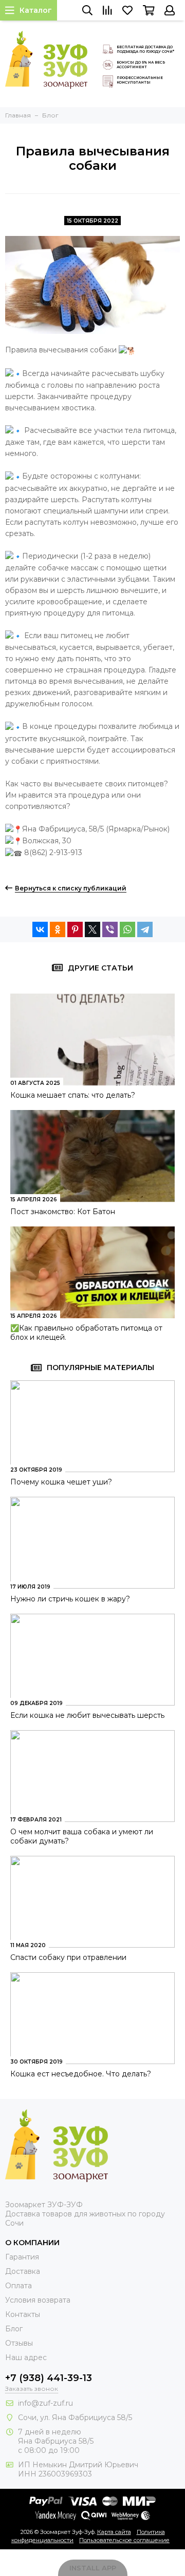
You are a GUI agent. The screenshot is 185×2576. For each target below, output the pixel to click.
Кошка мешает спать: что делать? (73, 1095)
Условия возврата (38, 2300)
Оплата (18, 2286)
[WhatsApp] (127, 929)
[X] (92, 929)
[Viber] (110, 929)
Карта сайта (114, 2532)
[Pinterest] (75, 929)
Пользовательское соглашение (124, 2540)
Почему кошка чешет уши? (61, 1482)
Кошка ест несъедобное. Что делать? (81, 2074)
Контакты (23, 2314)
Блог (14, 2329)
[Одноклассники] (58, 929)
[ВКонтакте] (40, 929)
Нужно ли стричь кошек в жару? (70, 1599)
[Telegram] (145, 929)
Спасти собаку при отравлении (68, 1957)
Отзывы (19, 2343)
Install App (93, 2568)
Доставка (23, 2271)
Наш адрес (26, 2357)
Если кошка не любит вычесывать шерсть (87, 1715)
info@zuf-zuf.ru (45, 2403)
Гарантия (22, 2257)
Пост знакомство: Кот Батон (63, 1212)
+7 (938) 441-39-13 (49, 2378)
